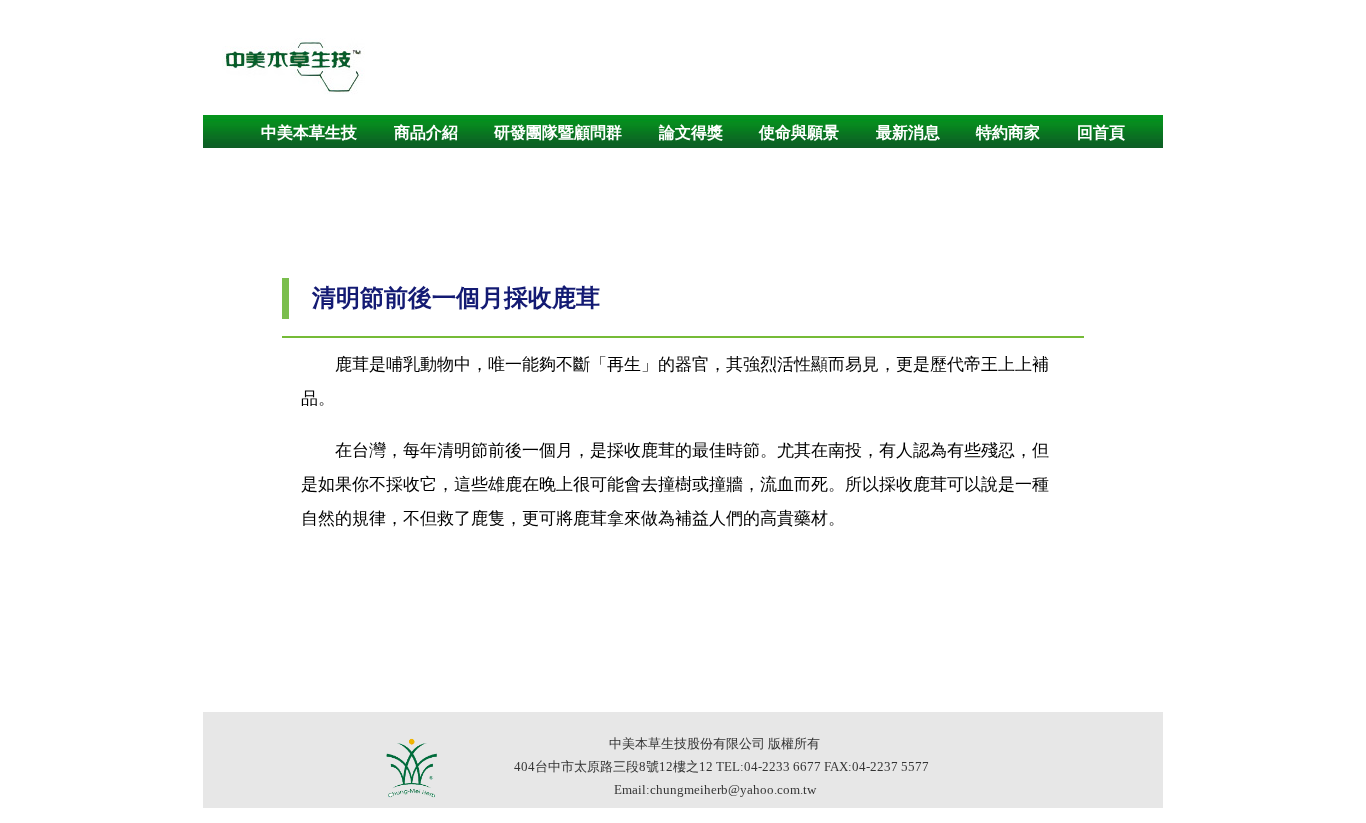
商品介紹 (426, 132)
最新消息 (908, 132)
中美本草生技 (309, 132)
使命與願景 (799, 132)
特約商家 (1008, 132)
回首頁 (1101, 132)
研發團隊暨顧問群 (558, 132)
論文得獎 (691, 132)
